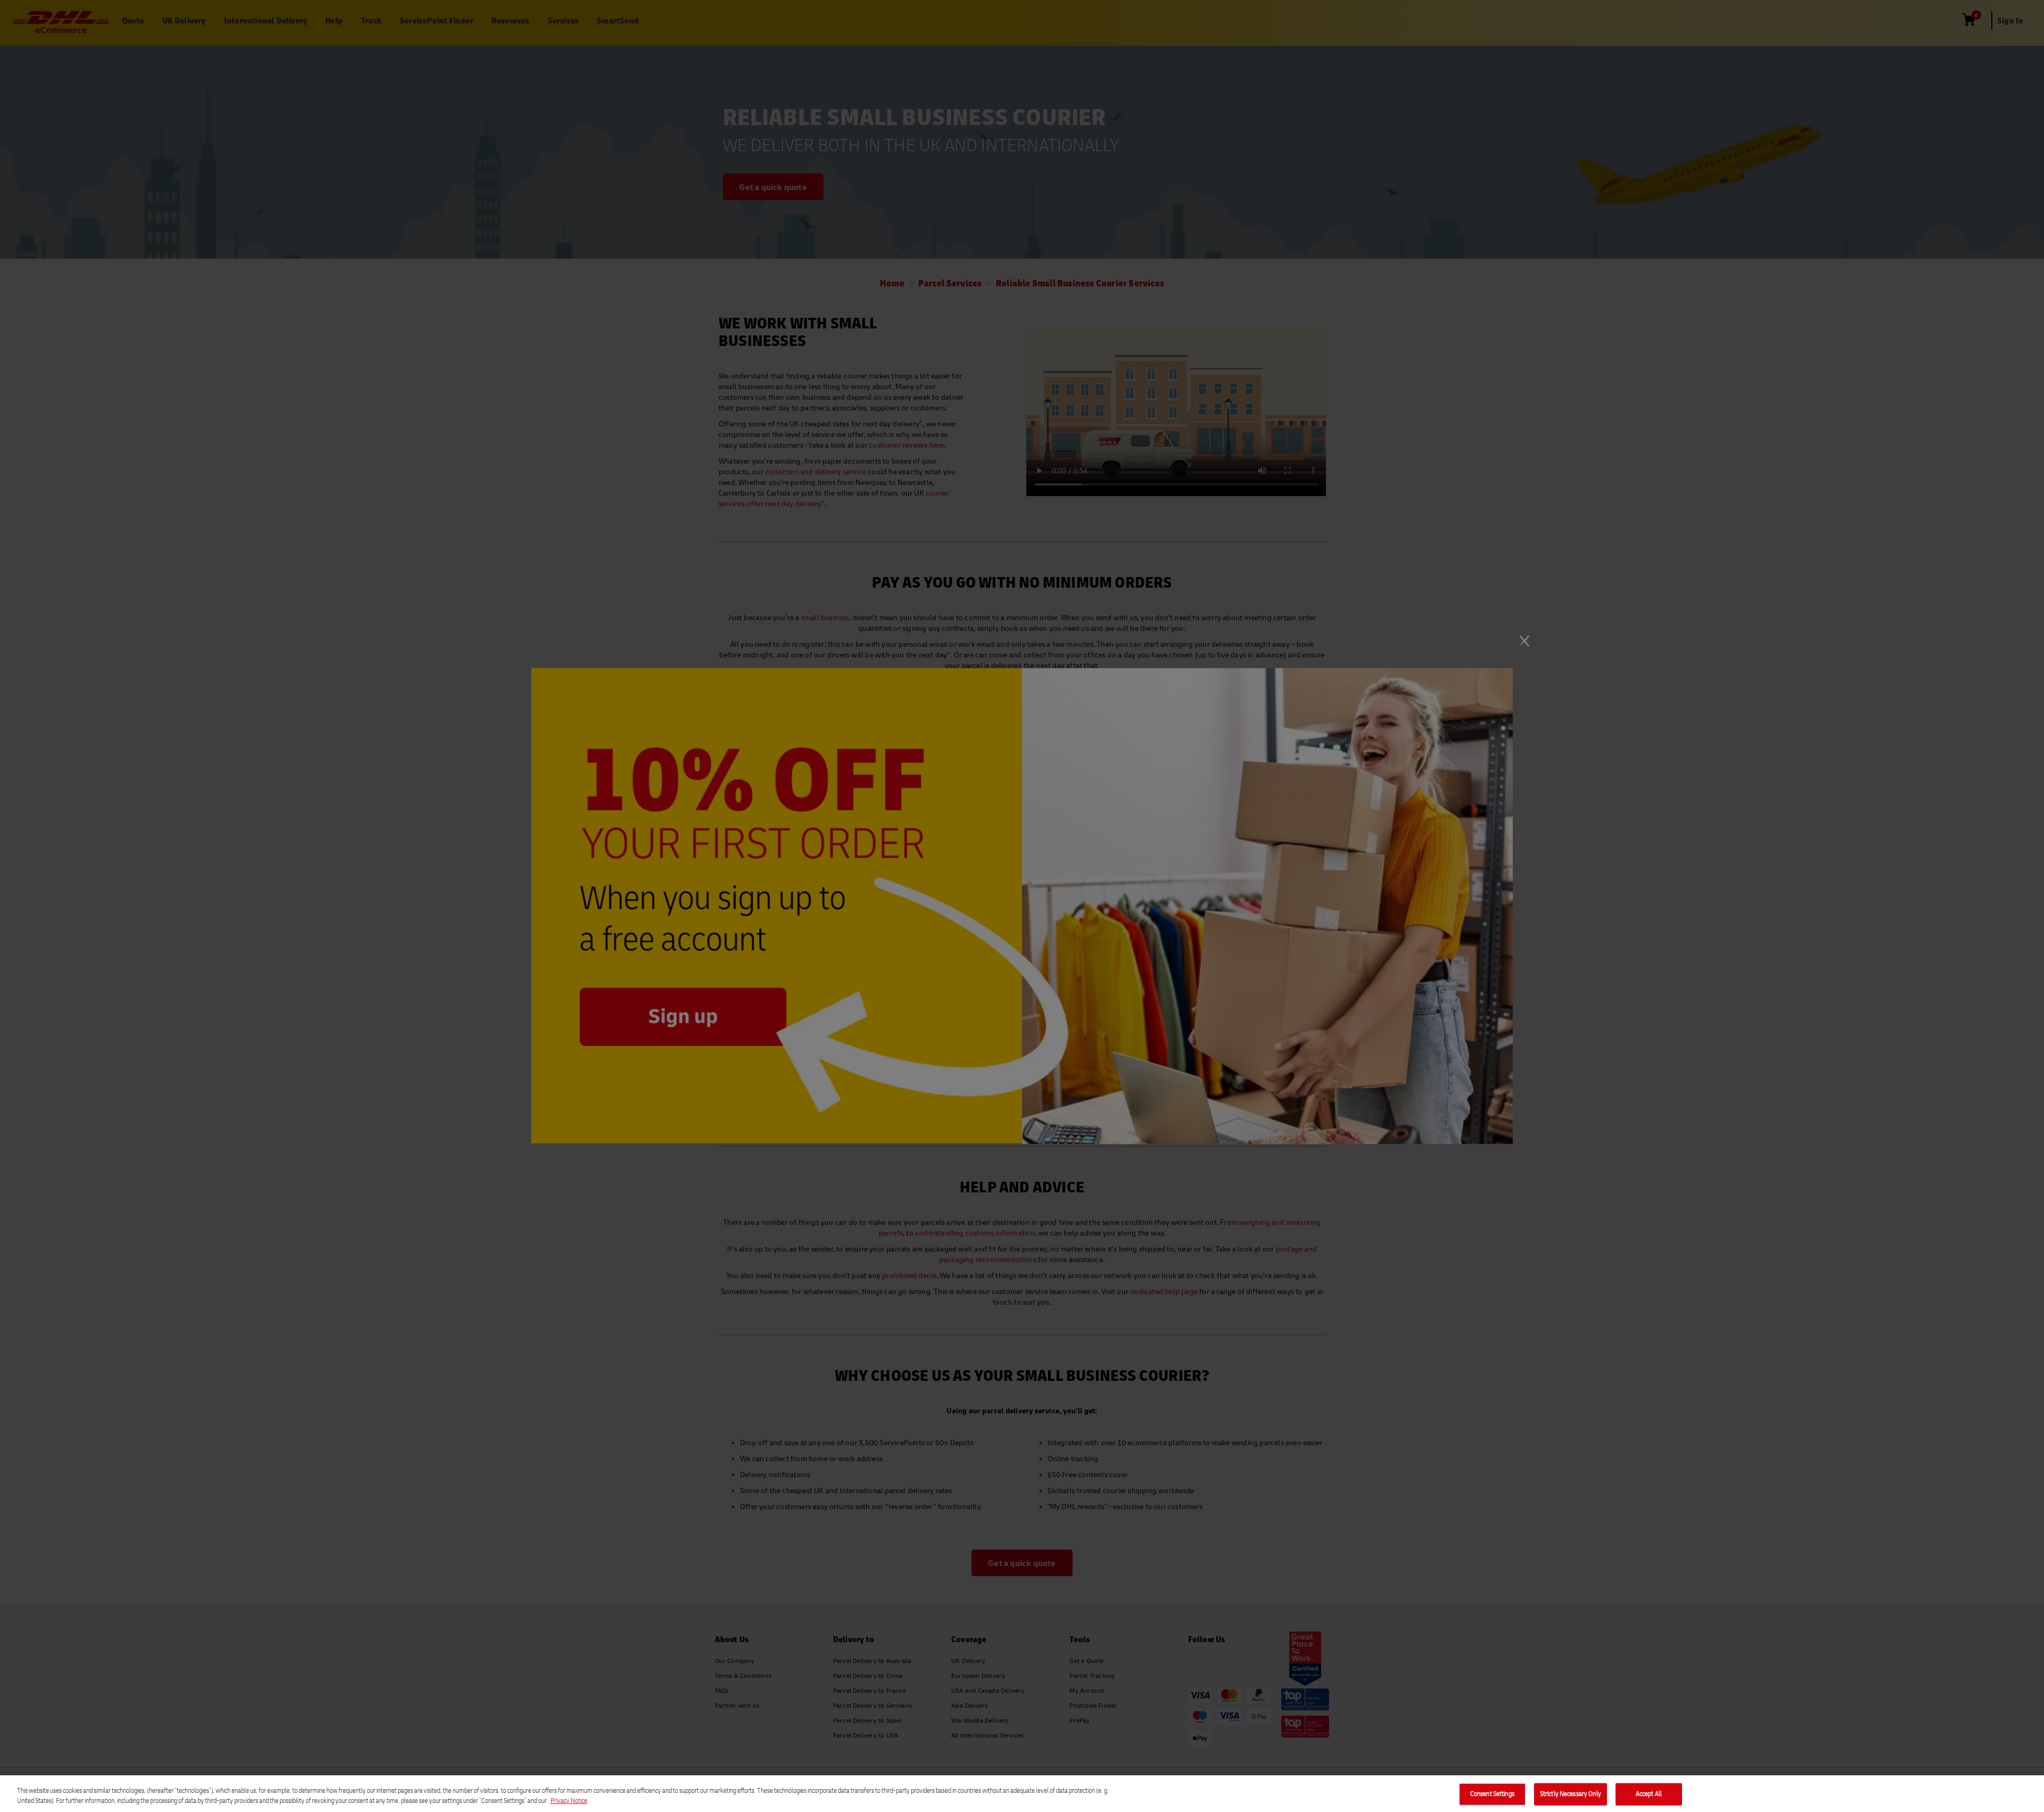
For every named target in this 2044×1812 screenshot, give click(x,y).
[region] (1022, 1794)
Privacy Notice (569, 1801)
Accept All (1649, 1794)
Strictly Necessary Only (1571, 1794)
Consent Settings (1492, 1794)
